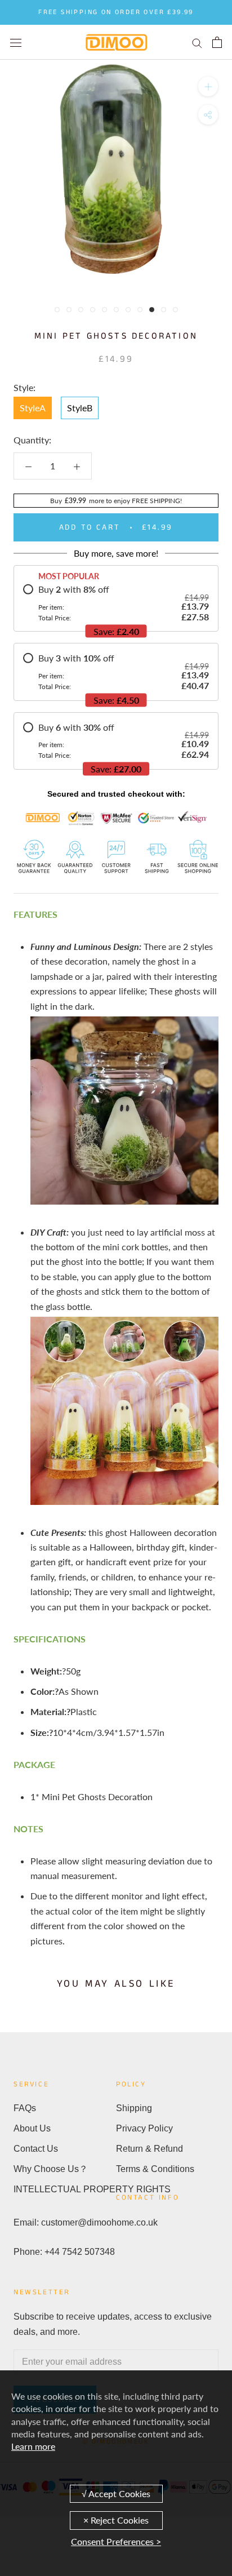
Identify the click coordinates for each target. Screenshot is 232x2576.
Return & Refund (150, 2149)
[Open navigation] (16, 42)
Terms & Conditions (155, 2169)
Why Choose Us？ (51, 2169)
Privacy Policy (144, 2128)
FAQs (25, 2108)
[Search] (197, 42)
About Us (32, 2128)
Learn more (33, 2446)
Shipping (134, 2108)
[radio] (116, 603)
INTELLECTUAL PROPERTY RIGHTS (65, 2189)
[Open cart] (217, 42)
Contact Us (36, 2149)
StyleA (33, 408)
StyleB (80, 408)
